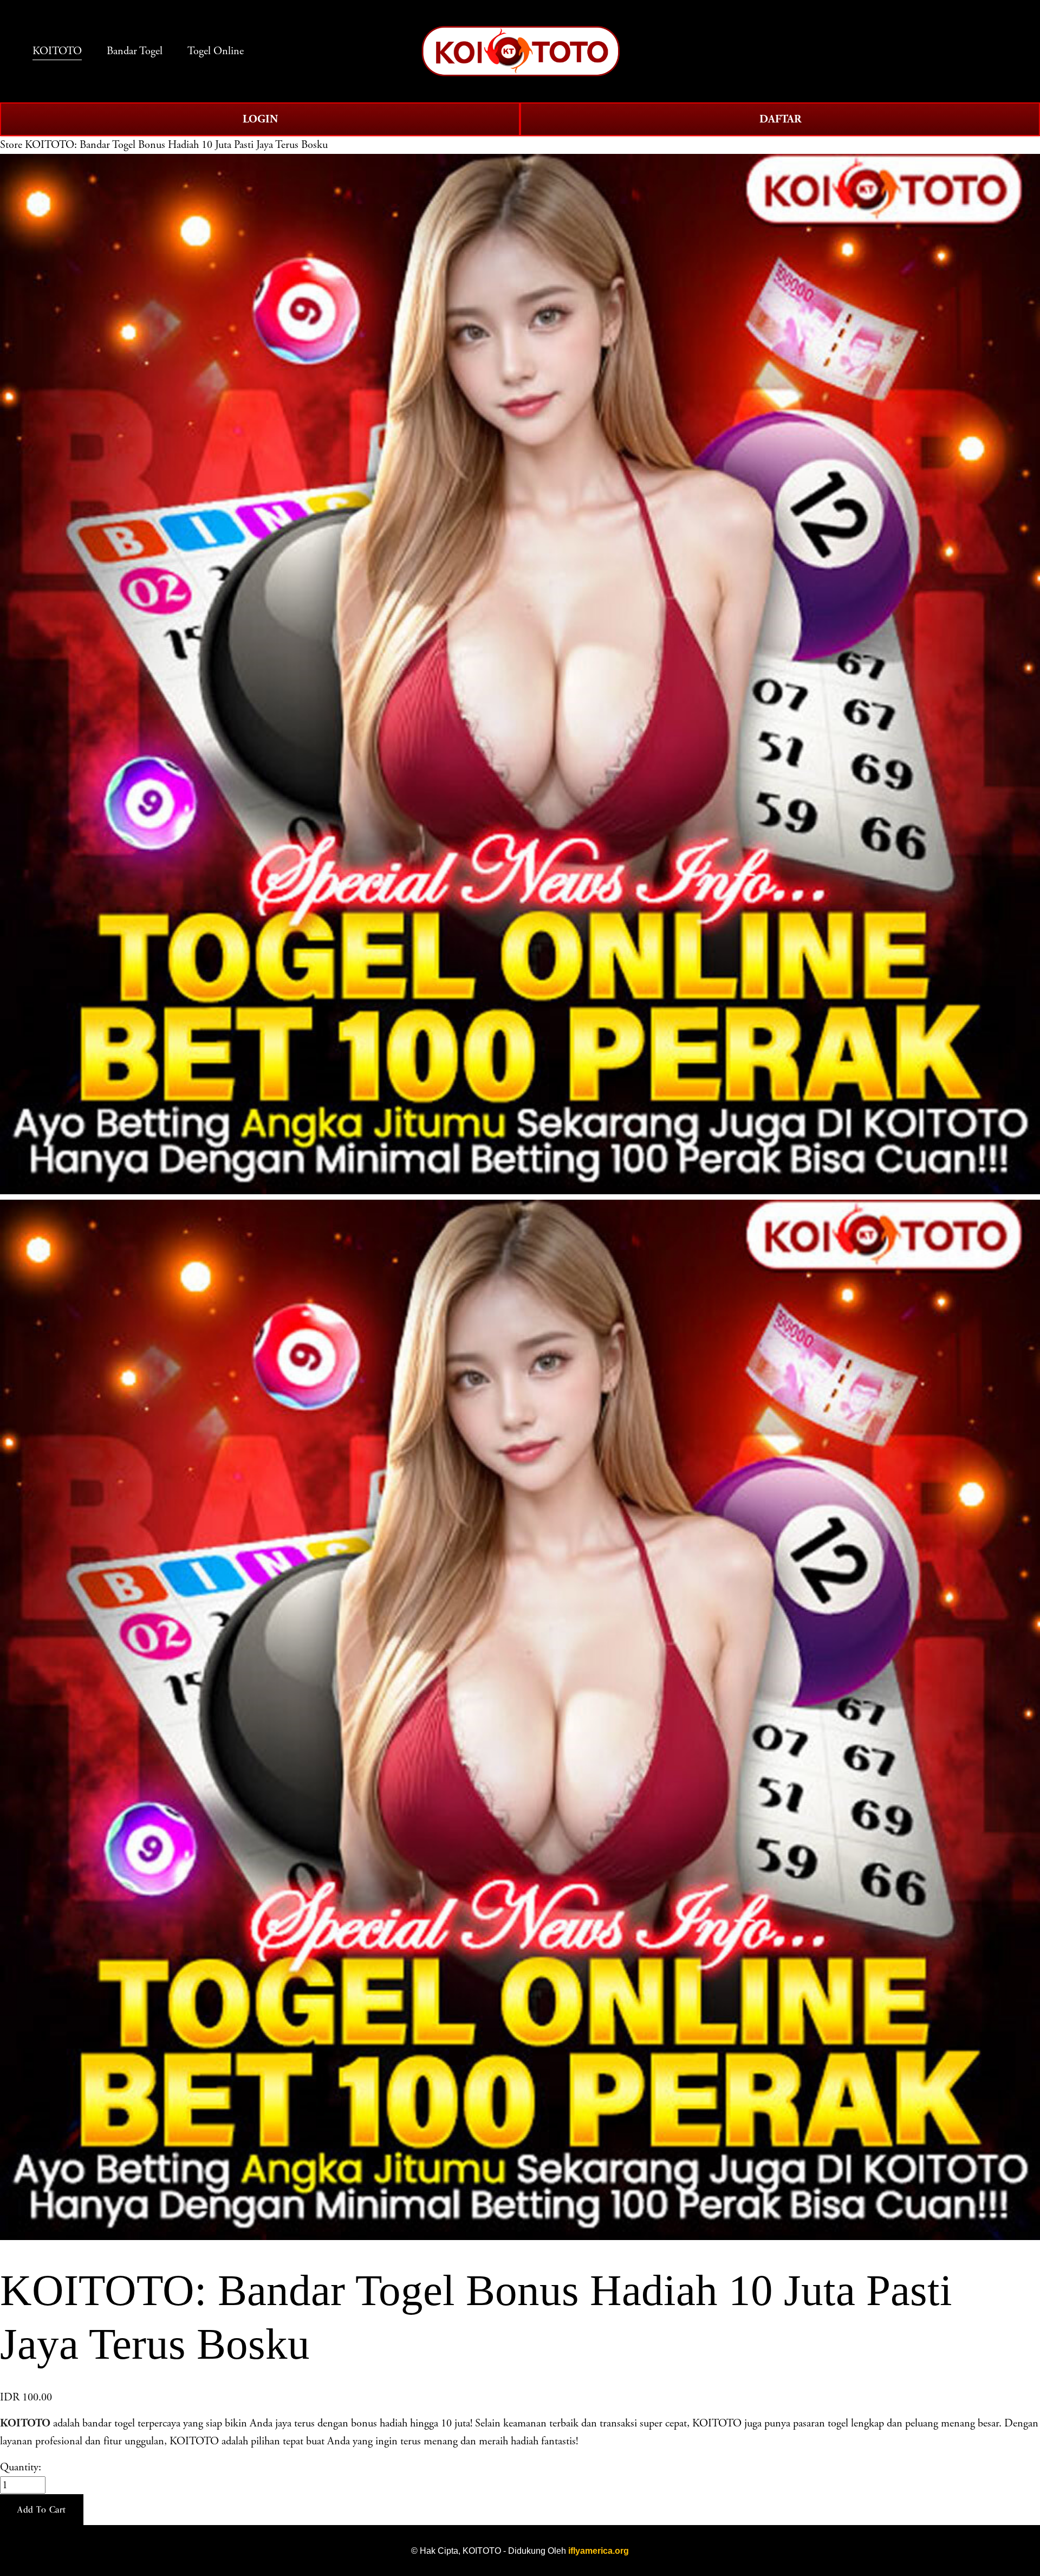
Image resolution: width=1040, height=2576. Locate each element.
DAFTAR (780, 119)
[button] (42, 2510)
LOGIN (260, 119)
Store (11, 145)
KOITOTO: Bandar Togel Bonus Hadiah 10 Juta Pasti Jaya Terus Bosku (176, 145)
